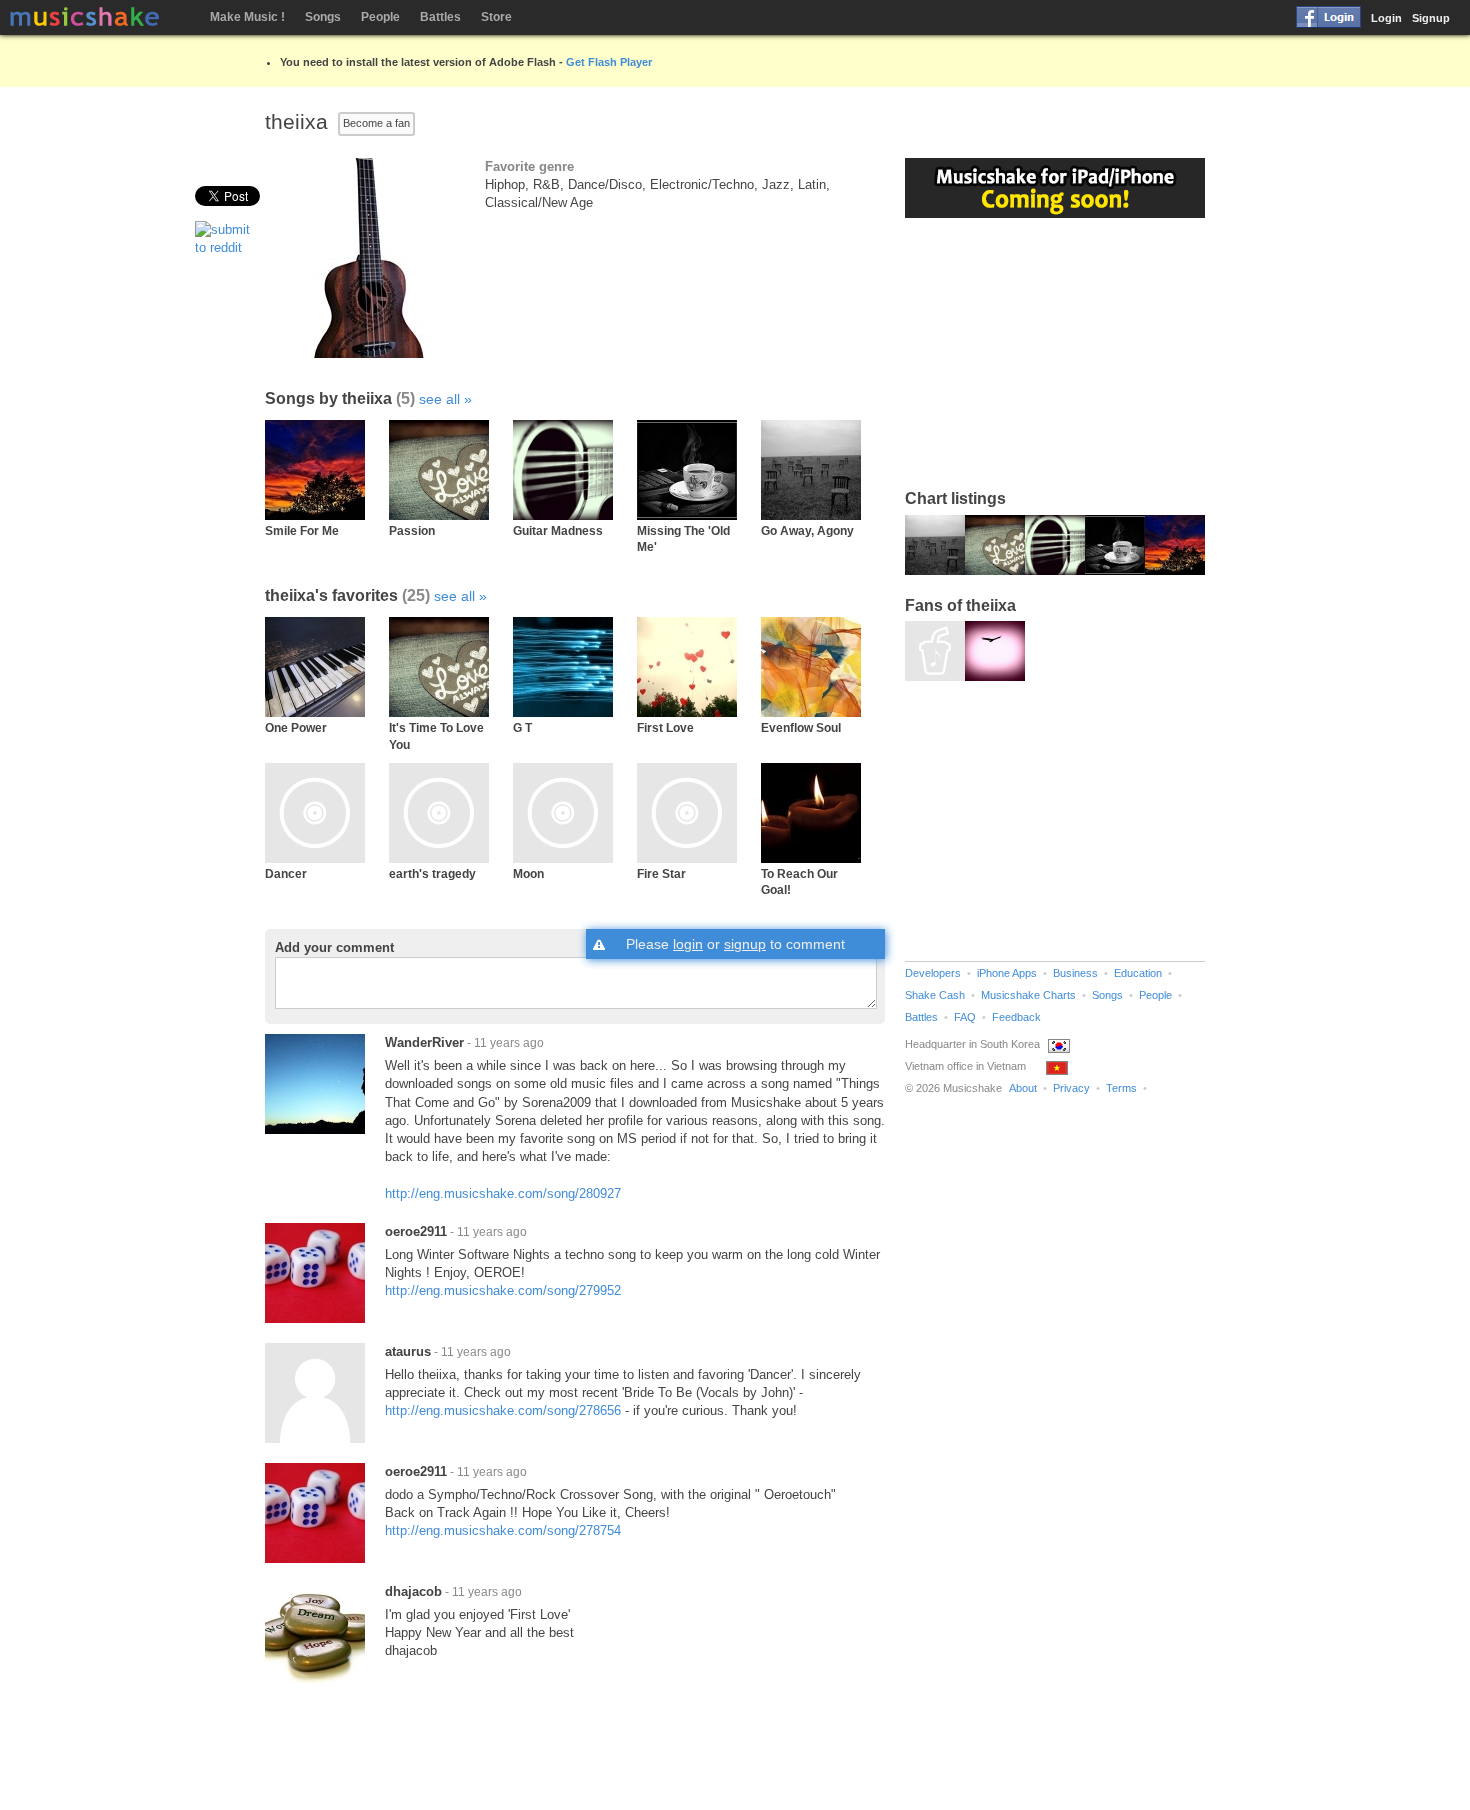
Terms (1121, 1088)
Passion (412, 530)
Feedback (1016, 1017)
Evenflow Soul (801, 727)
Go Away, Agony (807, 530)
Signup (1431, 18)
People (380, 17)
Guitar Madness (558, 530)
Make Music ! (247, 17)
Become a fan (376, 123)
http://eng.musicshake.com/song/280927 (503, 1193)
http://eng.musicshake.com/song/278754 (503, 1530)
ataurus (408, 1351)
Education (1138, 973)
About (1023, 1088)
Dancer (286, 873)
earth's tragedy (432, 873)
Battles (440, 17)
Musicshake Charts (1028, 995)
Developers (933, 973)
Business (1075, 973)
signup (745, 944)
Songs (323, 17)
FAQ (965, 1017)
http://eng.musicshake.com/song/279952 (503, 1290)
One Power (296, 727)
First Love (665, 727)
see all (439, 399)
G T (522, 727)
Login (1386, 18)
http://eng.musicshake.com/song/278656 (503, 1410)
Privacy (1071, 1088)
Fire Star (661, 873)
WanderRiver (424, 1042)
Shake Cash (935, 995)
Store (496, 17)
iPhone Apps (1007, 973)
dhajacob (413, 1591)
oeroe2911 (416, 1231)
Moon (528, 873)
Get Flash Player (609, 62)
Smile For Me (302, 530)
